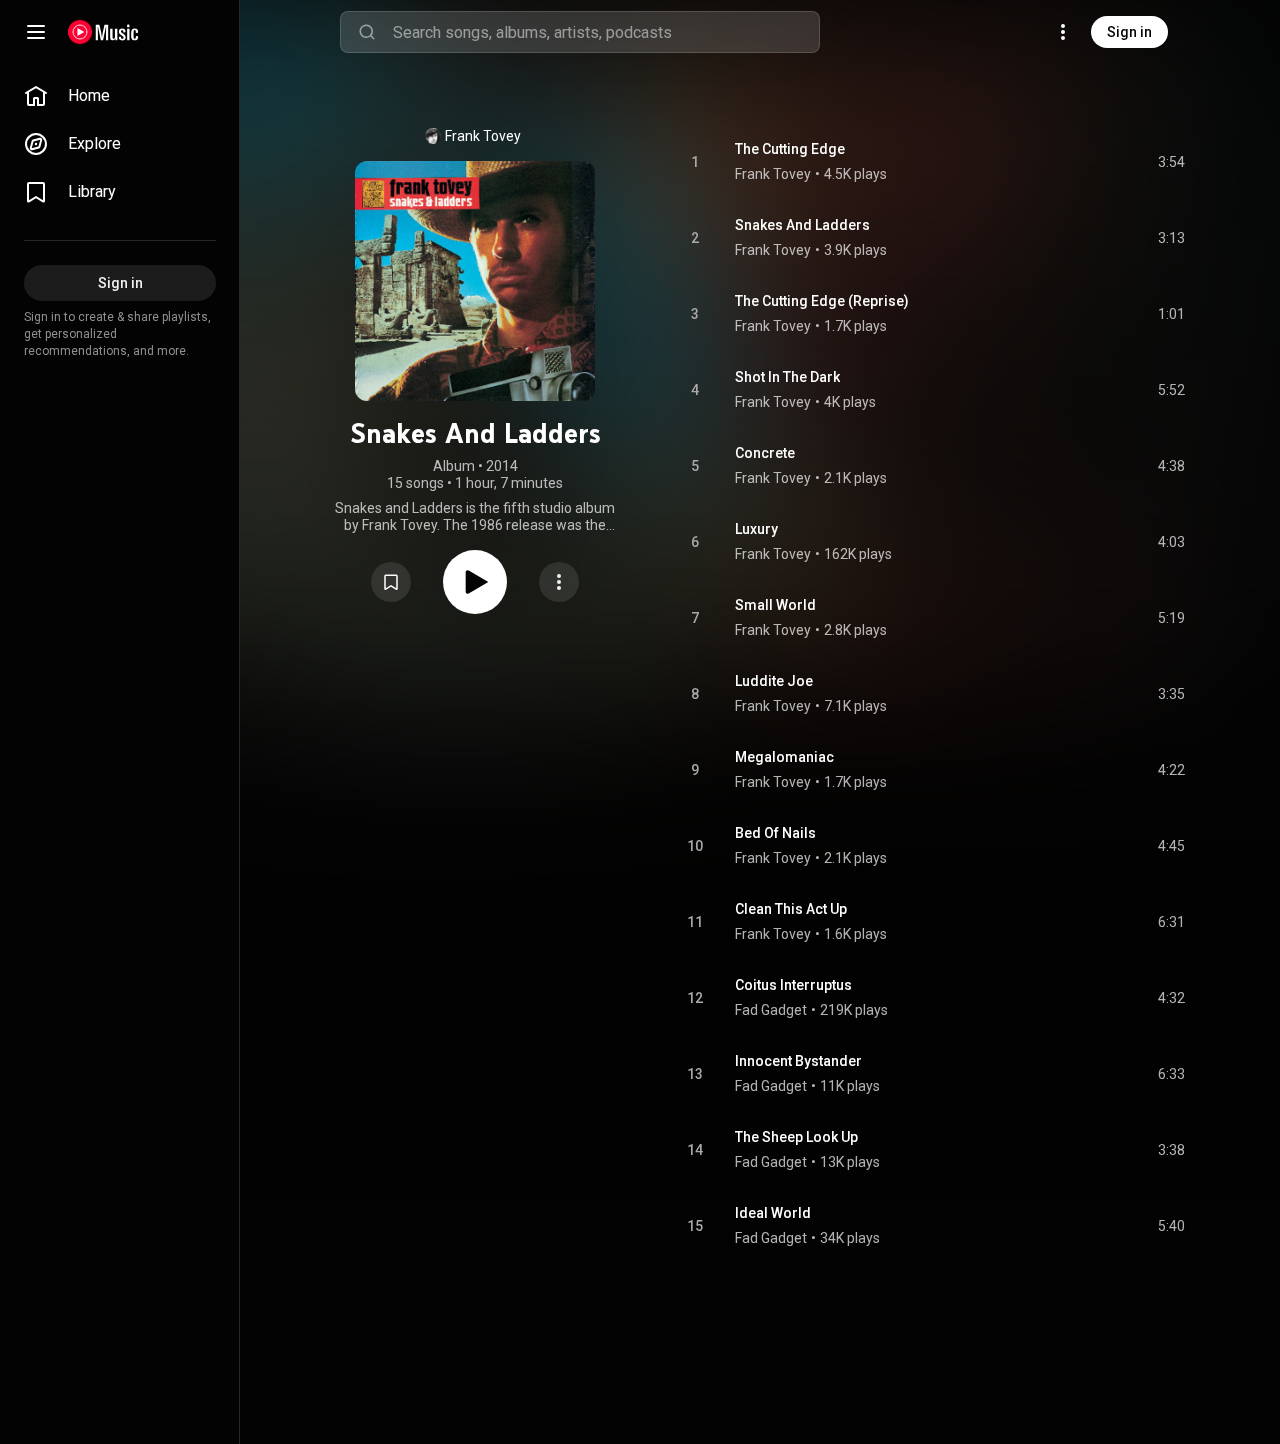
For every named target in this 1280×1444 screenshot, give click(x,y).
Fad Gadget (771, 1010)
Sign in (1129, 32)
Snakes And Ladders (802, 225)
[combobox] (606, 32)
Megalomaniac (784, 757)
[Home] (103, 32)
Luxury (756, 529)
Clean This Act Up (791, 909)
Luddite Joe (774, 681)
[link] (120, 96)
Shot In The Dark (787, 377)
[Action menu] (559, 582)
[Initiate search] (367, 32)
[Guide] (36, 32)
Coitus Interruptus (793, 985)
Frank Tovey (483, 136)
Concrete (765, 453)
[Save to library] (391, 582)
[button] (391, 582)
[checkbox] (1171, 162)
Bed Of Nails (775, 833)
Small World (775, 605)
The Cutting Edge (790, 149)
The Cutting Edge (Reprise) (822, 301)
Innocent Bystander (798, 1061)
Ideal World (773, 1213)
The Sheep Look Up (796, 1137)
